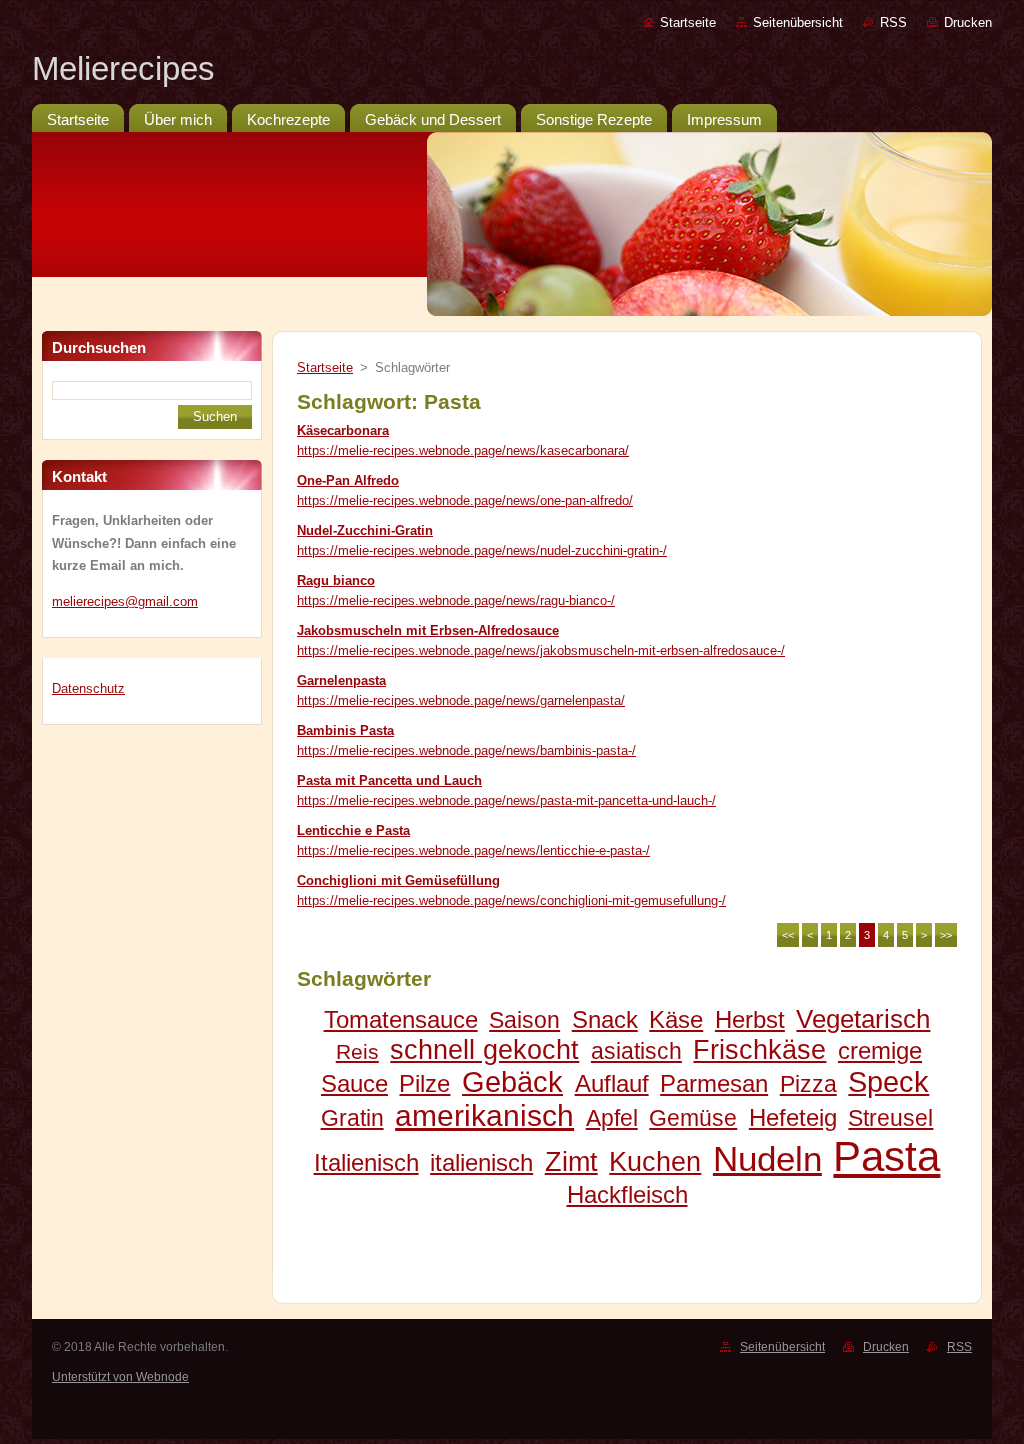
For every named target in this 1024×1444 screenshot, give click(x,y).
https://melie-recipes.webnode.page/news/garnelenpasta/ (461, 700)
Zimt (571, 1161)
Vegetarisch (863, 1019)
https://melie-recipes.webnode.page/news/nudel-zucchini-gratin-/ (482, 550)
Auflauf (612, 1083)
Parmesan (714, 1083)
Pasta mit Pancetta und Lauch (389, 780)
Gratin (352, 1118)
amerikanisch (484, 1115)
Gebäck (512, 1082)
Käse (676, 1019)
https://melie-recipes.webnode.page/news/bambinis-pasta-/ (466, 750)
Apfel (612, 1118)
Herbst (750, 1019)
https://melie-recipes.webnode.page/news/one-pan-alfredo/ (465, 500)
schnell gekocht (484, 1049)
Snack (605, 1019)
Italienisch (366, 1162)
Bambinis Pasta (345, 730)
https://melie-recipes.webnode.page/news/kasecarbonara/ (463, 450)
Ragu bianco (336, 580)
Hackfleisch (627, 1194)
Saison (524, 1020)
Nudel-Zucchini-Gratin (365, 530)
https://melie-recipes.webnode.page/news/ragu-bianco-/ (456, 600)
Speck (888, 1082)
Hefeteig (793, 1117)
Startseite (688, 22)
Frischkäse (759, 1049)
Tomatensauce (401, 1019)
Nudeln (767, 1158)
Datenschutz (88, 688)
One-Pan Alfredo (348, 480)
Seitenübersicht (798, 22)
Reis (357, 1051)
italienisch (481, 1162)
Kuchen (655, 1161)
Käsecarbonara (343, 430)
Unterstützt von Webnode (120, 1377)
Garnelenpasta (341, 680)
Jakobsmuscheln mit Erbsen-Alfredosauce (428, 630)
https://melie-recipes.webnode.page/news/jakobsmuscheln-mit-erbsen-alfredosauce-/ (541, 650)
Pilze (424, 1083)
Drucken (968, 22)
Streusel (890, 1118)
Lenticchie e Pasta (353, 830)
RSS (893, 22)
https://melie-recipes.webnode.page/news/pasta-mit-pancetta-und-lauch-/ (506, 800)
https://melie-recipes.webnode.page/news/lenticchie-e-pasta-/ (473, 850)
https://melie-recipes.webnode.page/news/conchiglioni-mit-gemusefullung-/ (511, 900)
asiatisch (636, 1051)
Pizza (808, 1084)
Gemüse (693, 1118)
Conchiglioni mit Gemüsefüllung (398, 880)
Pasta (886, 1156)
